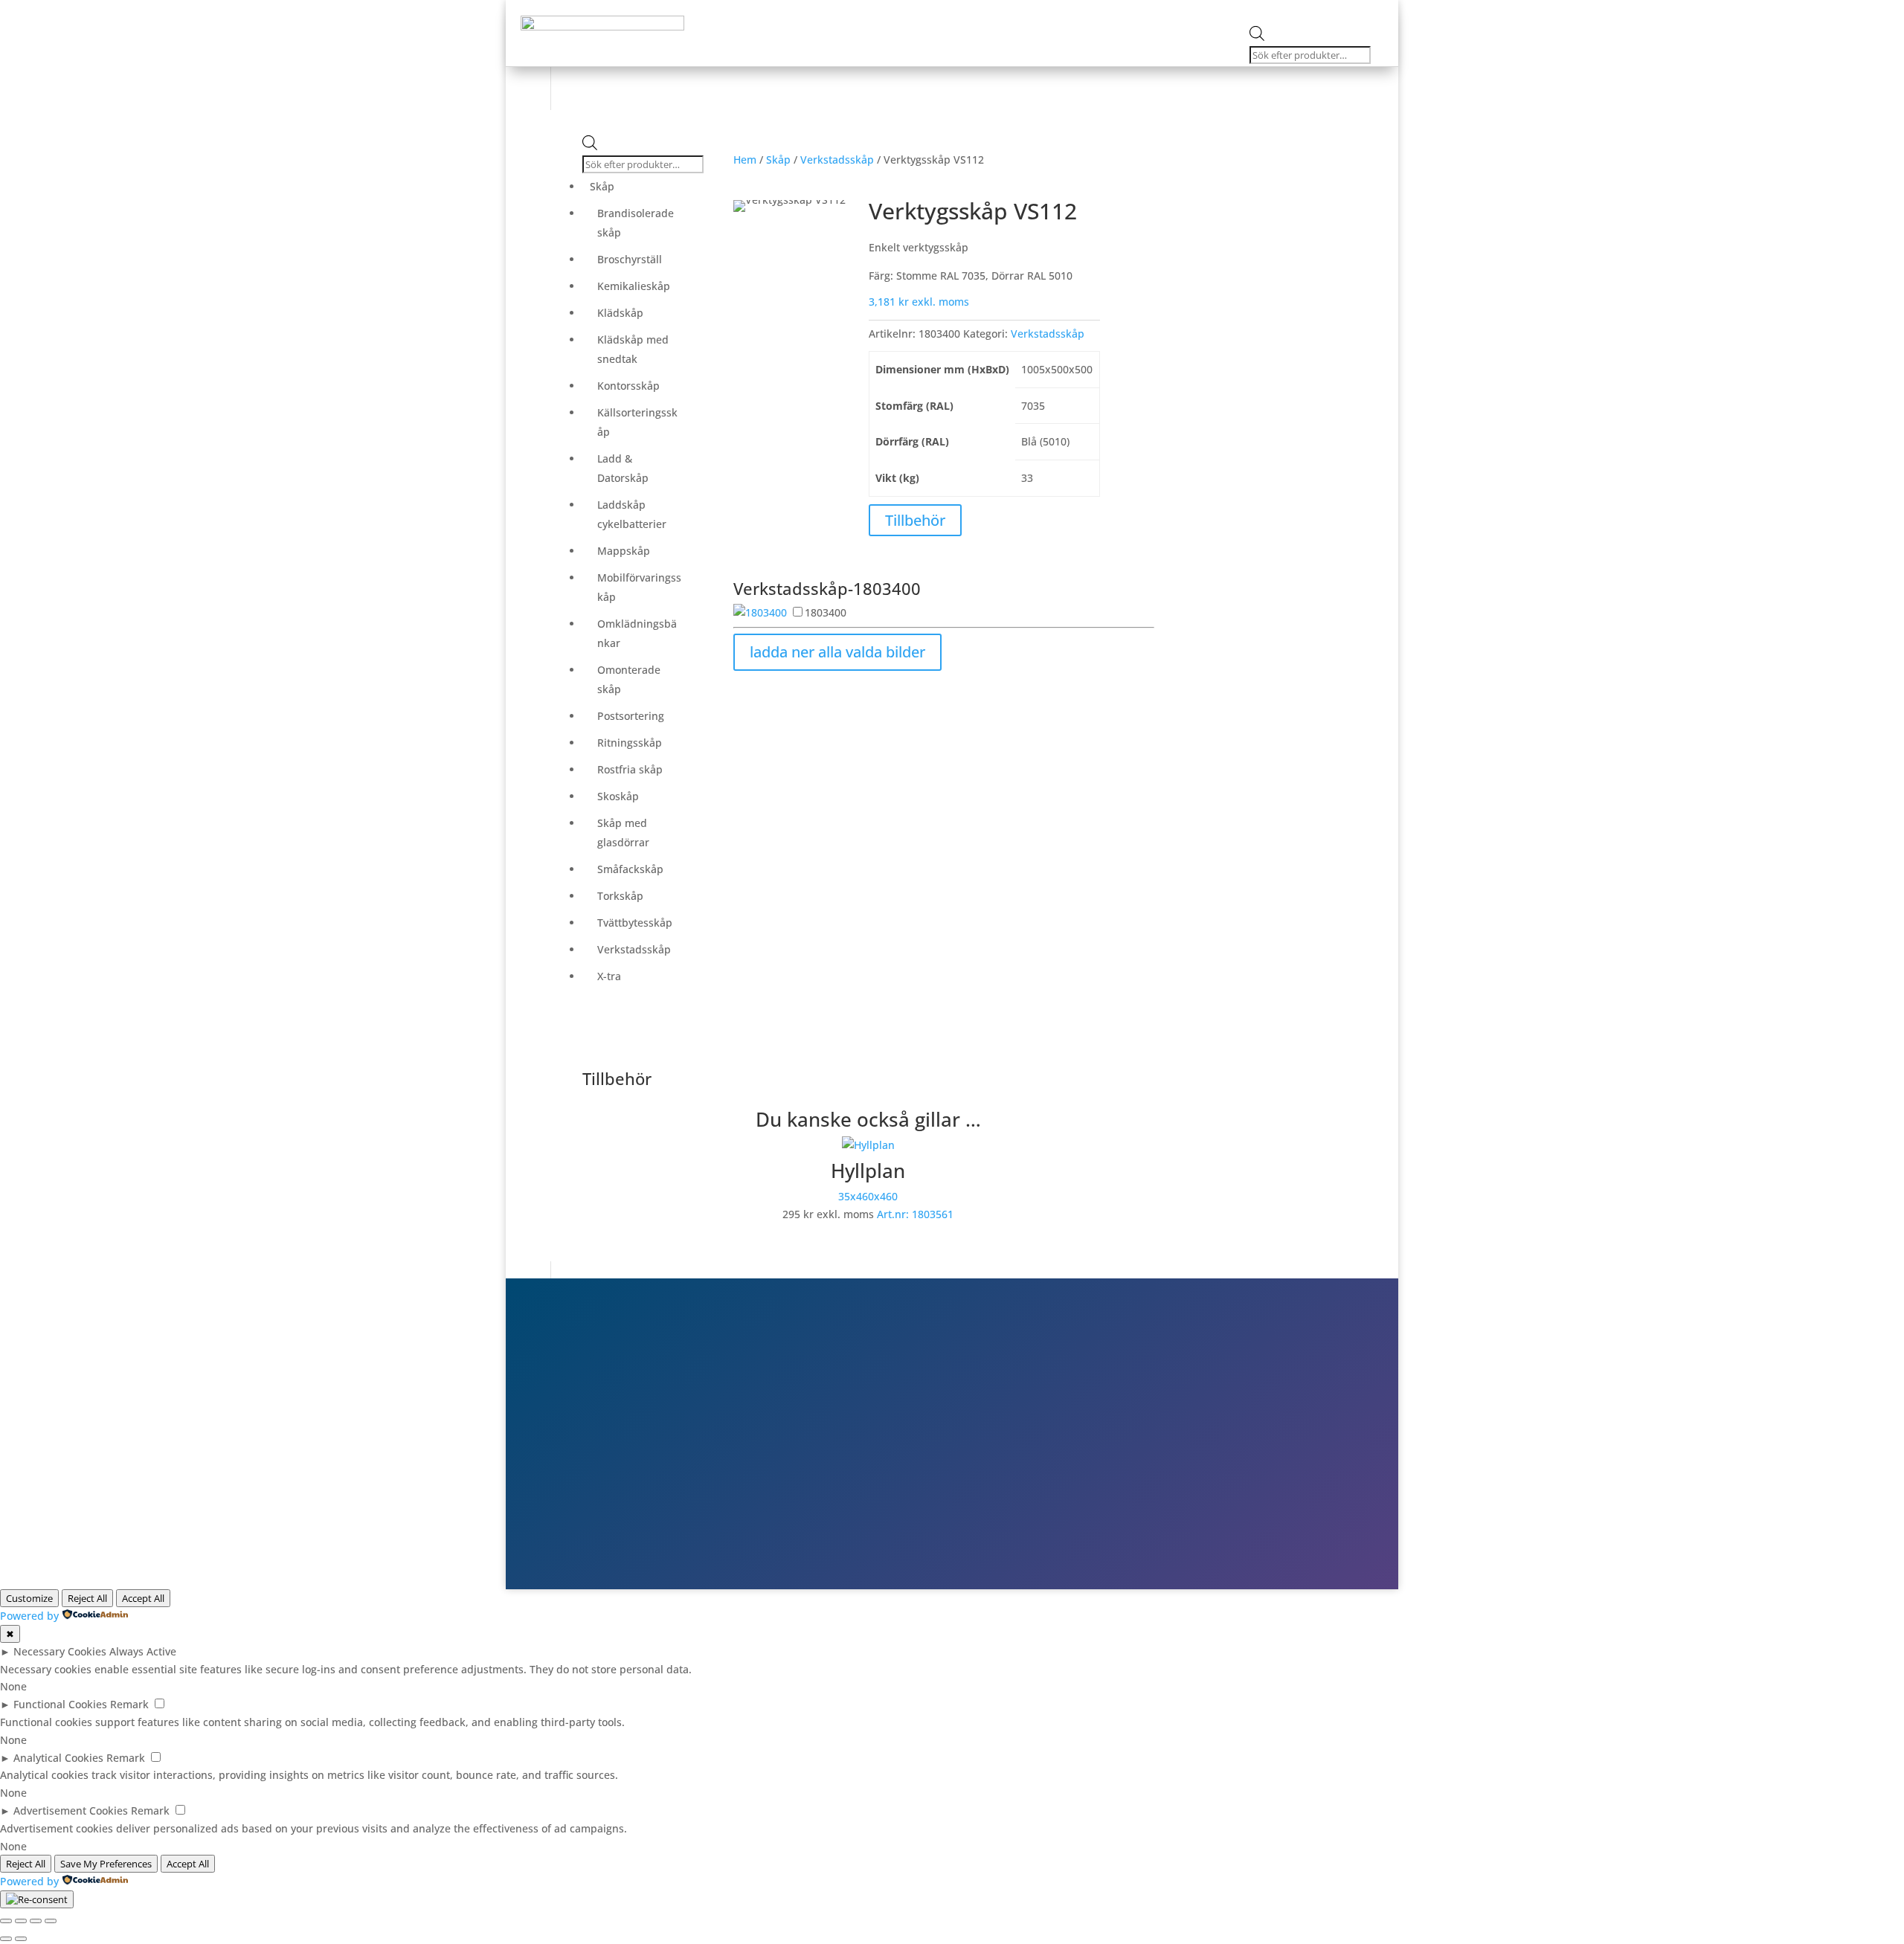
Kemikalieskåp (634, 286)
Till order (1176, 1429)
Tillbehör (915, 520)
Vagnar (969, 12)
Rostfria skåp (630, 769)
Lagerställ (1037, 12)
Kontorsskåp (628, 386)
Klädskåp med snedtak (633, 349)
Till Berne (1177, 1449)
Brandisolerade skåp (636, 223)
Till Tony (1174, 1471)
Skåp (821, 12)
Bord (777, 12)
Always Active (143, 1651)
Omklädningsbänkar (637, 633)
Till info (1171, 1407)
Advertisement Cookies (71, 1811)
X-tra (609, 976)
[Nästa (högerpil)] (21, 1939)
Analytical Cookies (58, 1758)
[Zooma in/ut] (6, 1921)
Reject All (87, 1598)
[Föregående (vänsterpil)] (6, 1939)
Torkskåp (620, 896)
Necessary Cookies (60, 1651)
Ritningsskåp (630, 743)
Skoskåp (618, 796)
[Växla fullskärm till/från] (21, 1921)
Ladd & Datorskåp (623, 468)
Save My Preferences (106, 1864)
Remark (129, 1704)
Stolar (730, 12)
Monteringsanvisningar (1151, 12)
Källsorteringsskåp (637, 422)
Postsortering (631, 716)
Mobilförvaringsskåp (639, 587)
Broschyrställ (630, 259)
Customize (29, 1598)
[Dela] (36, 1921)
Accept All (143, 1598)
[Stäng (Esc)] (51, 1921)
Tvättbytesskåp (635, 923)
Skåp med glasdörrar (623, 833)
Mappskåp (624, 551)
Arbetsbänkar (891, 12)
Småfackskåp (630, 869)
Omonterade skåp (629, 679)
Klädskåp (620, 313)
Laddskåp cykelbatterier (632, 514)
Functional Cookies (60, 1704)
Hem (745, 160)
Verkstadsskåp (634, 949)
